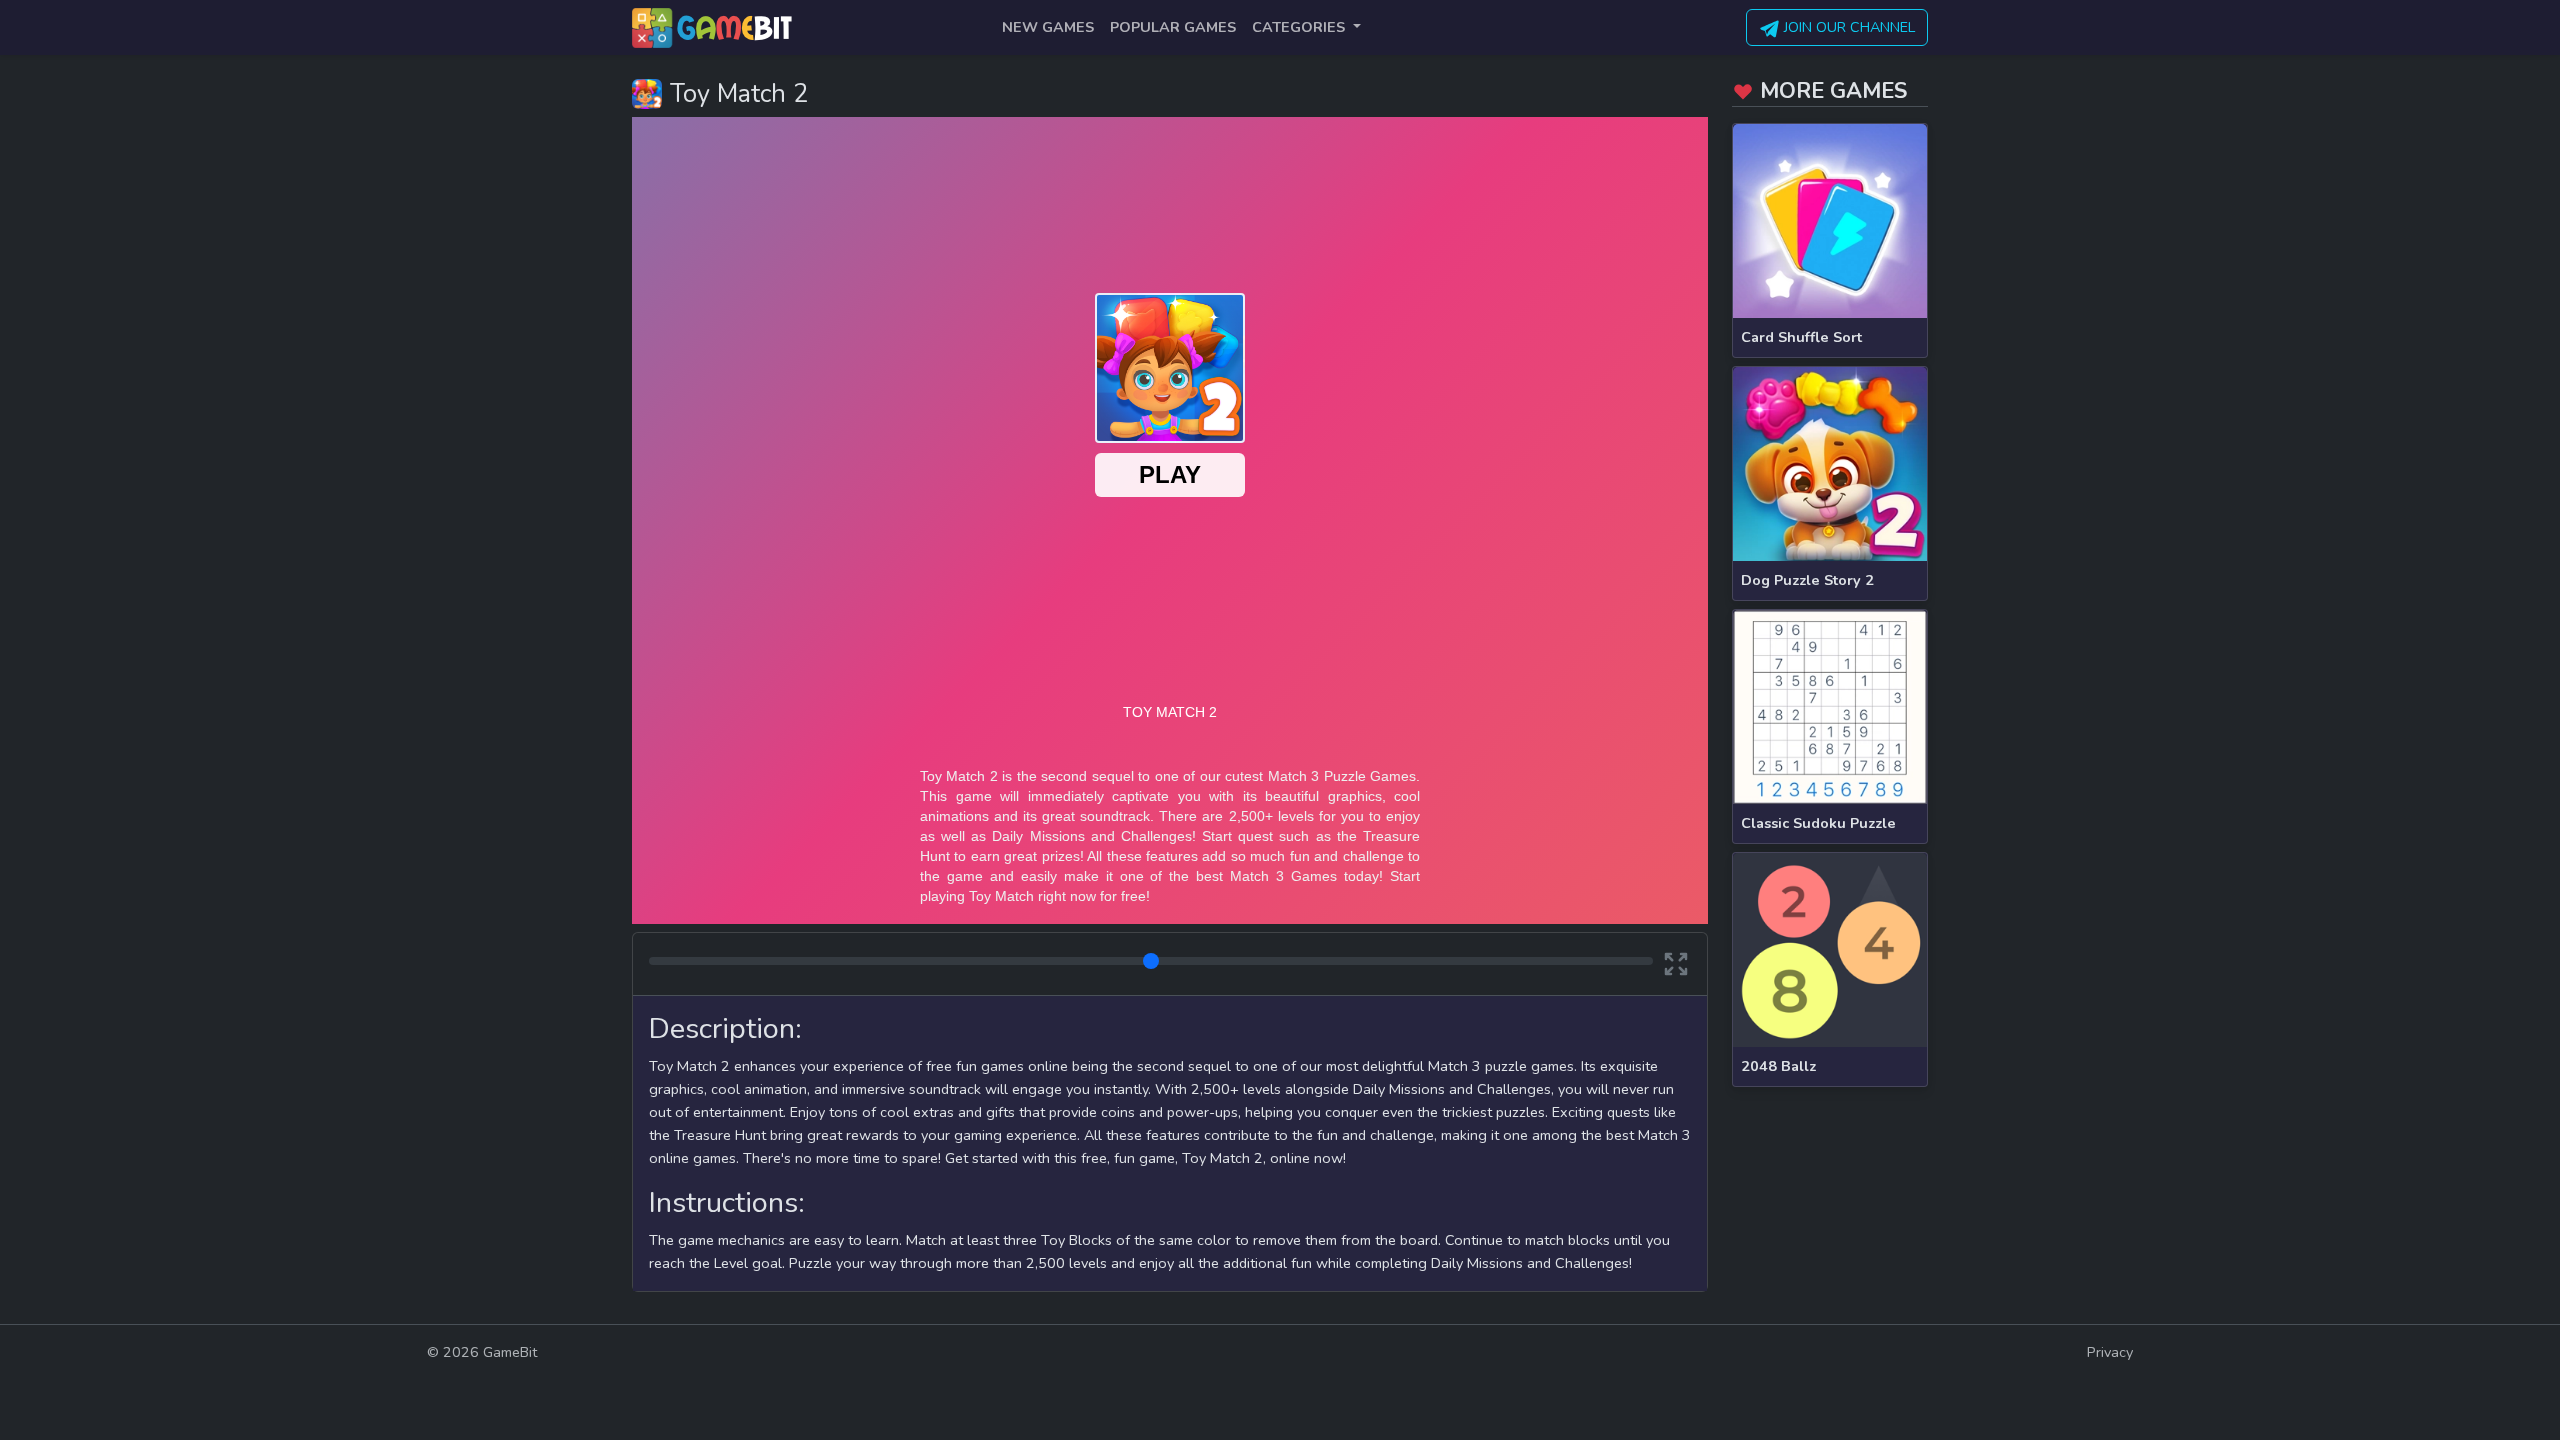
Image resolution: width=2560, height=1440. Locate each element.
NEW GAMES (1048, 27)
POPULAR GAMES (1173, 27)
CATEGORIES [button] (1300, 27)
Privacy (2110, 1352)
